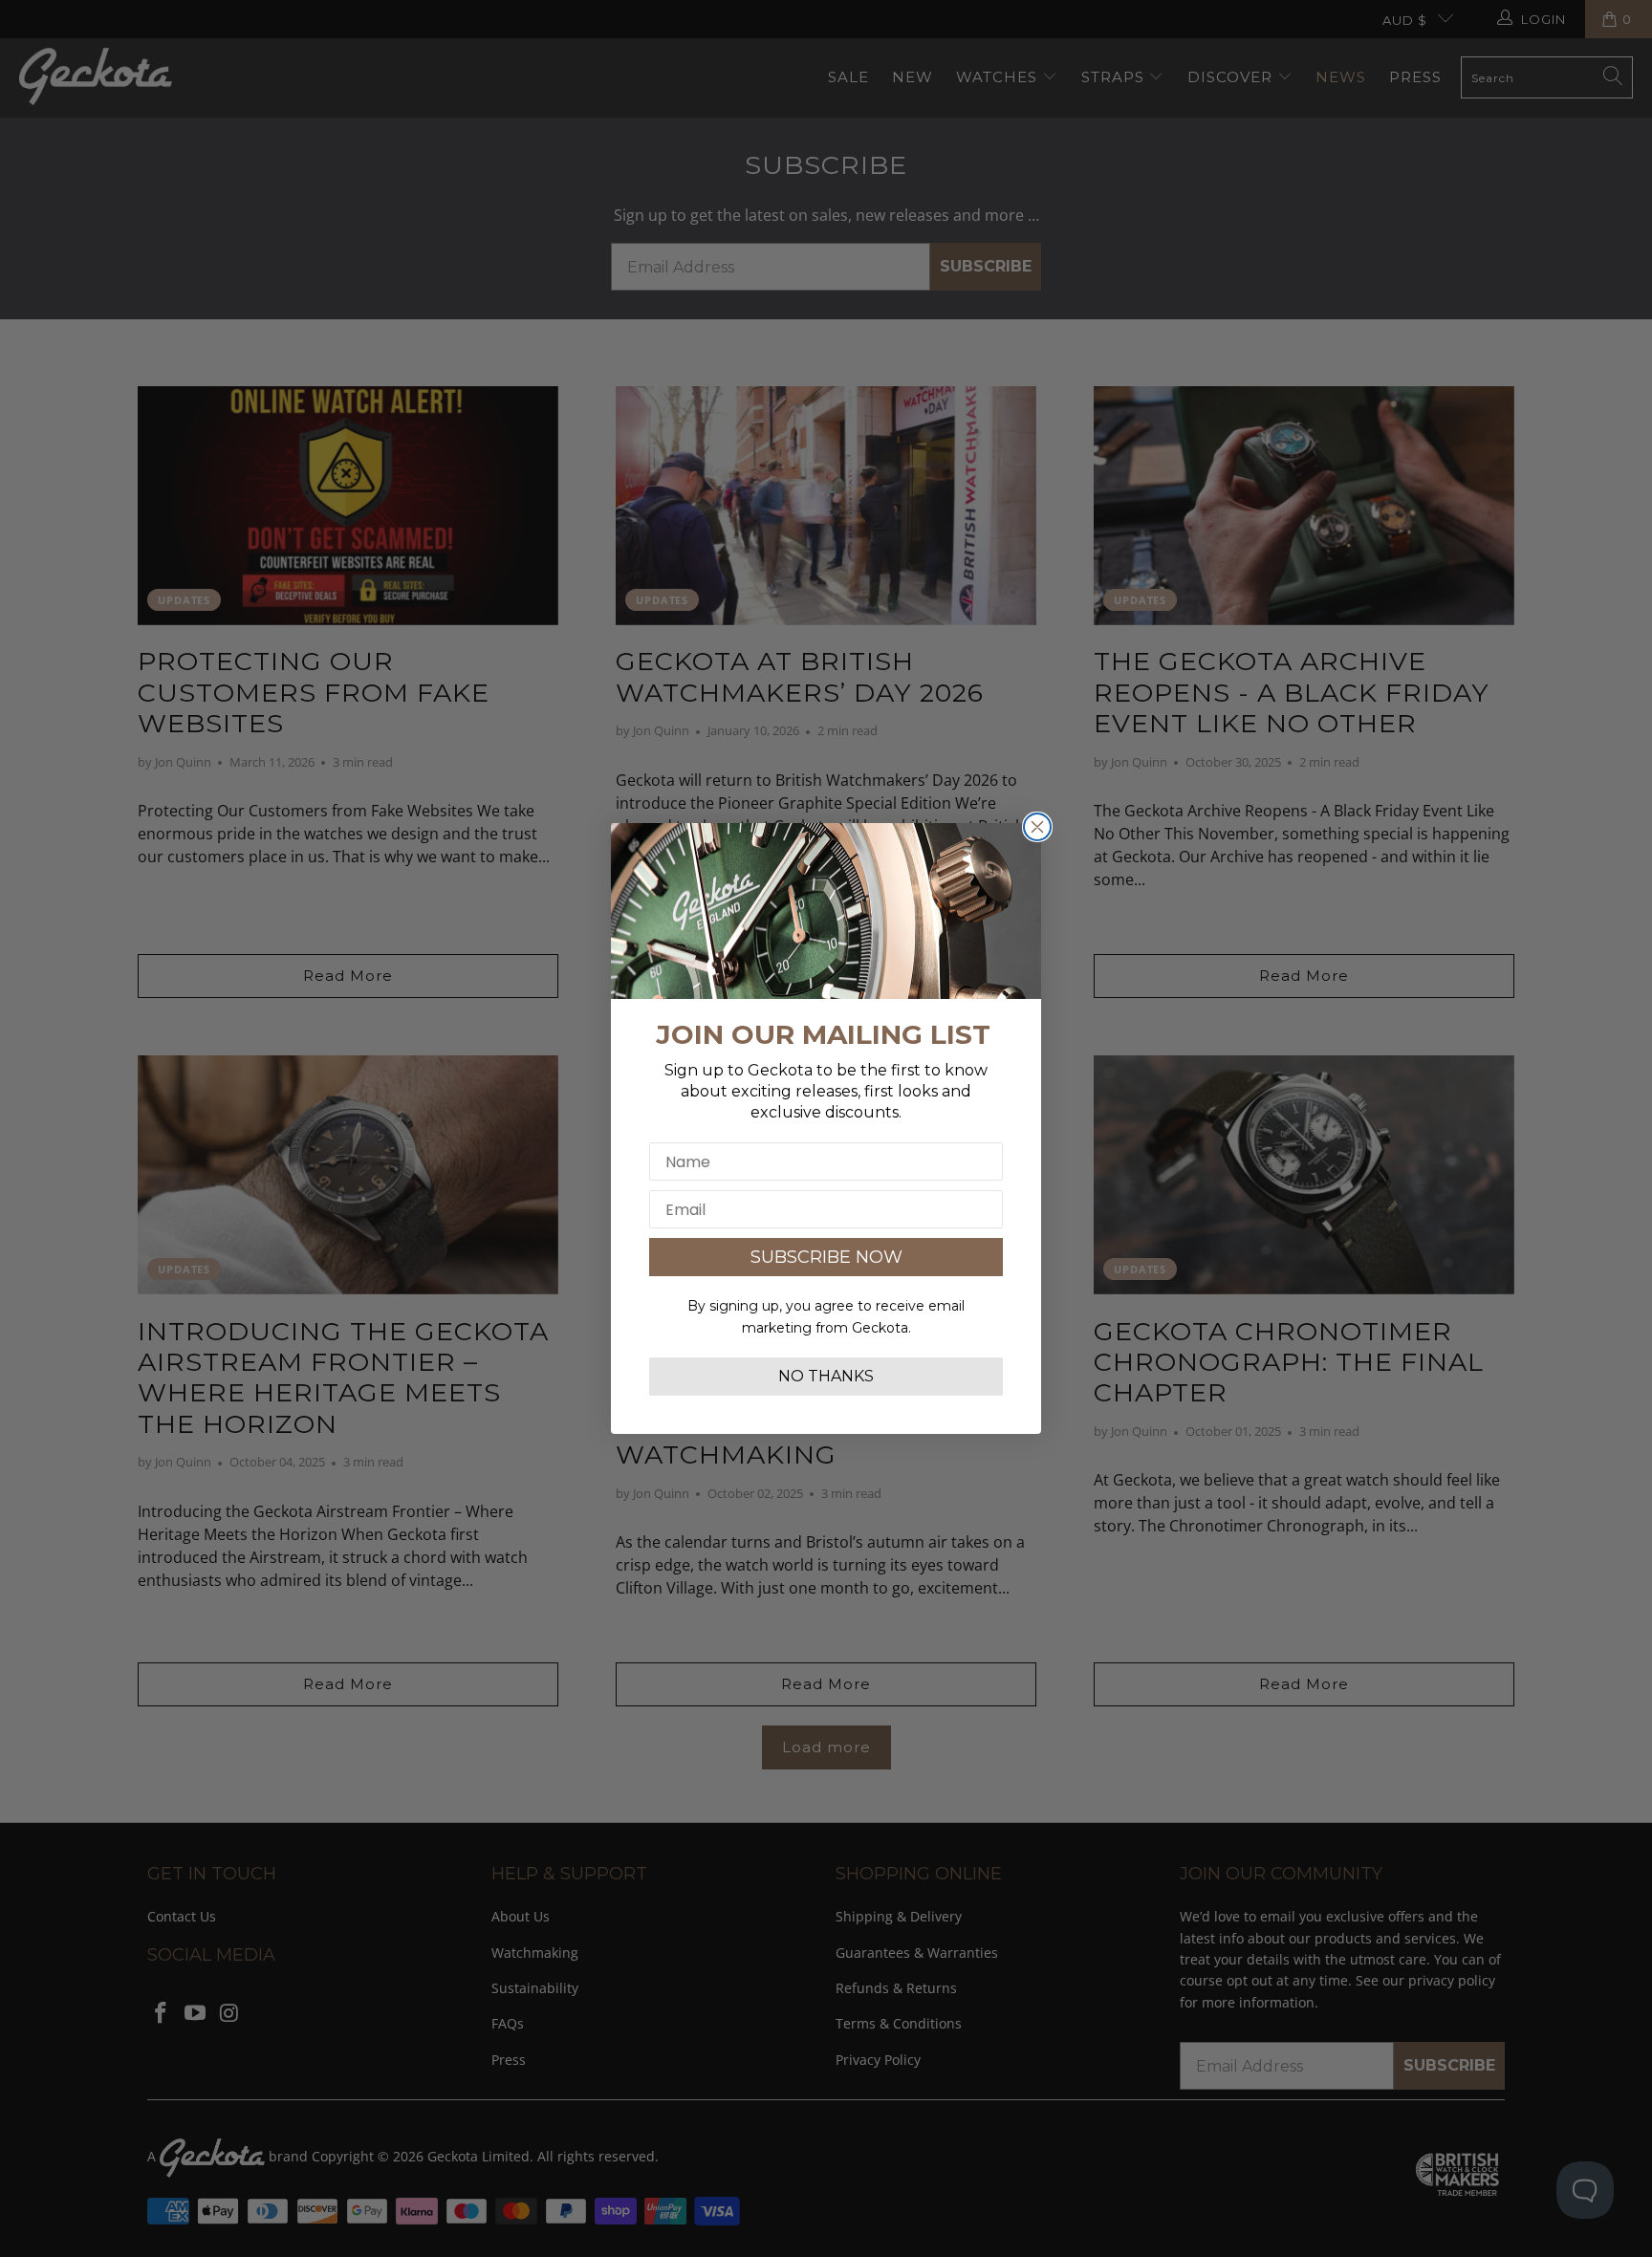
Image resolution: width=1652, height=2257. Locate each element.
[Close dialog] (1037, 827)
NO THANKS (826, 1376)
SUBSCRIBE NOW (826, 1257)
